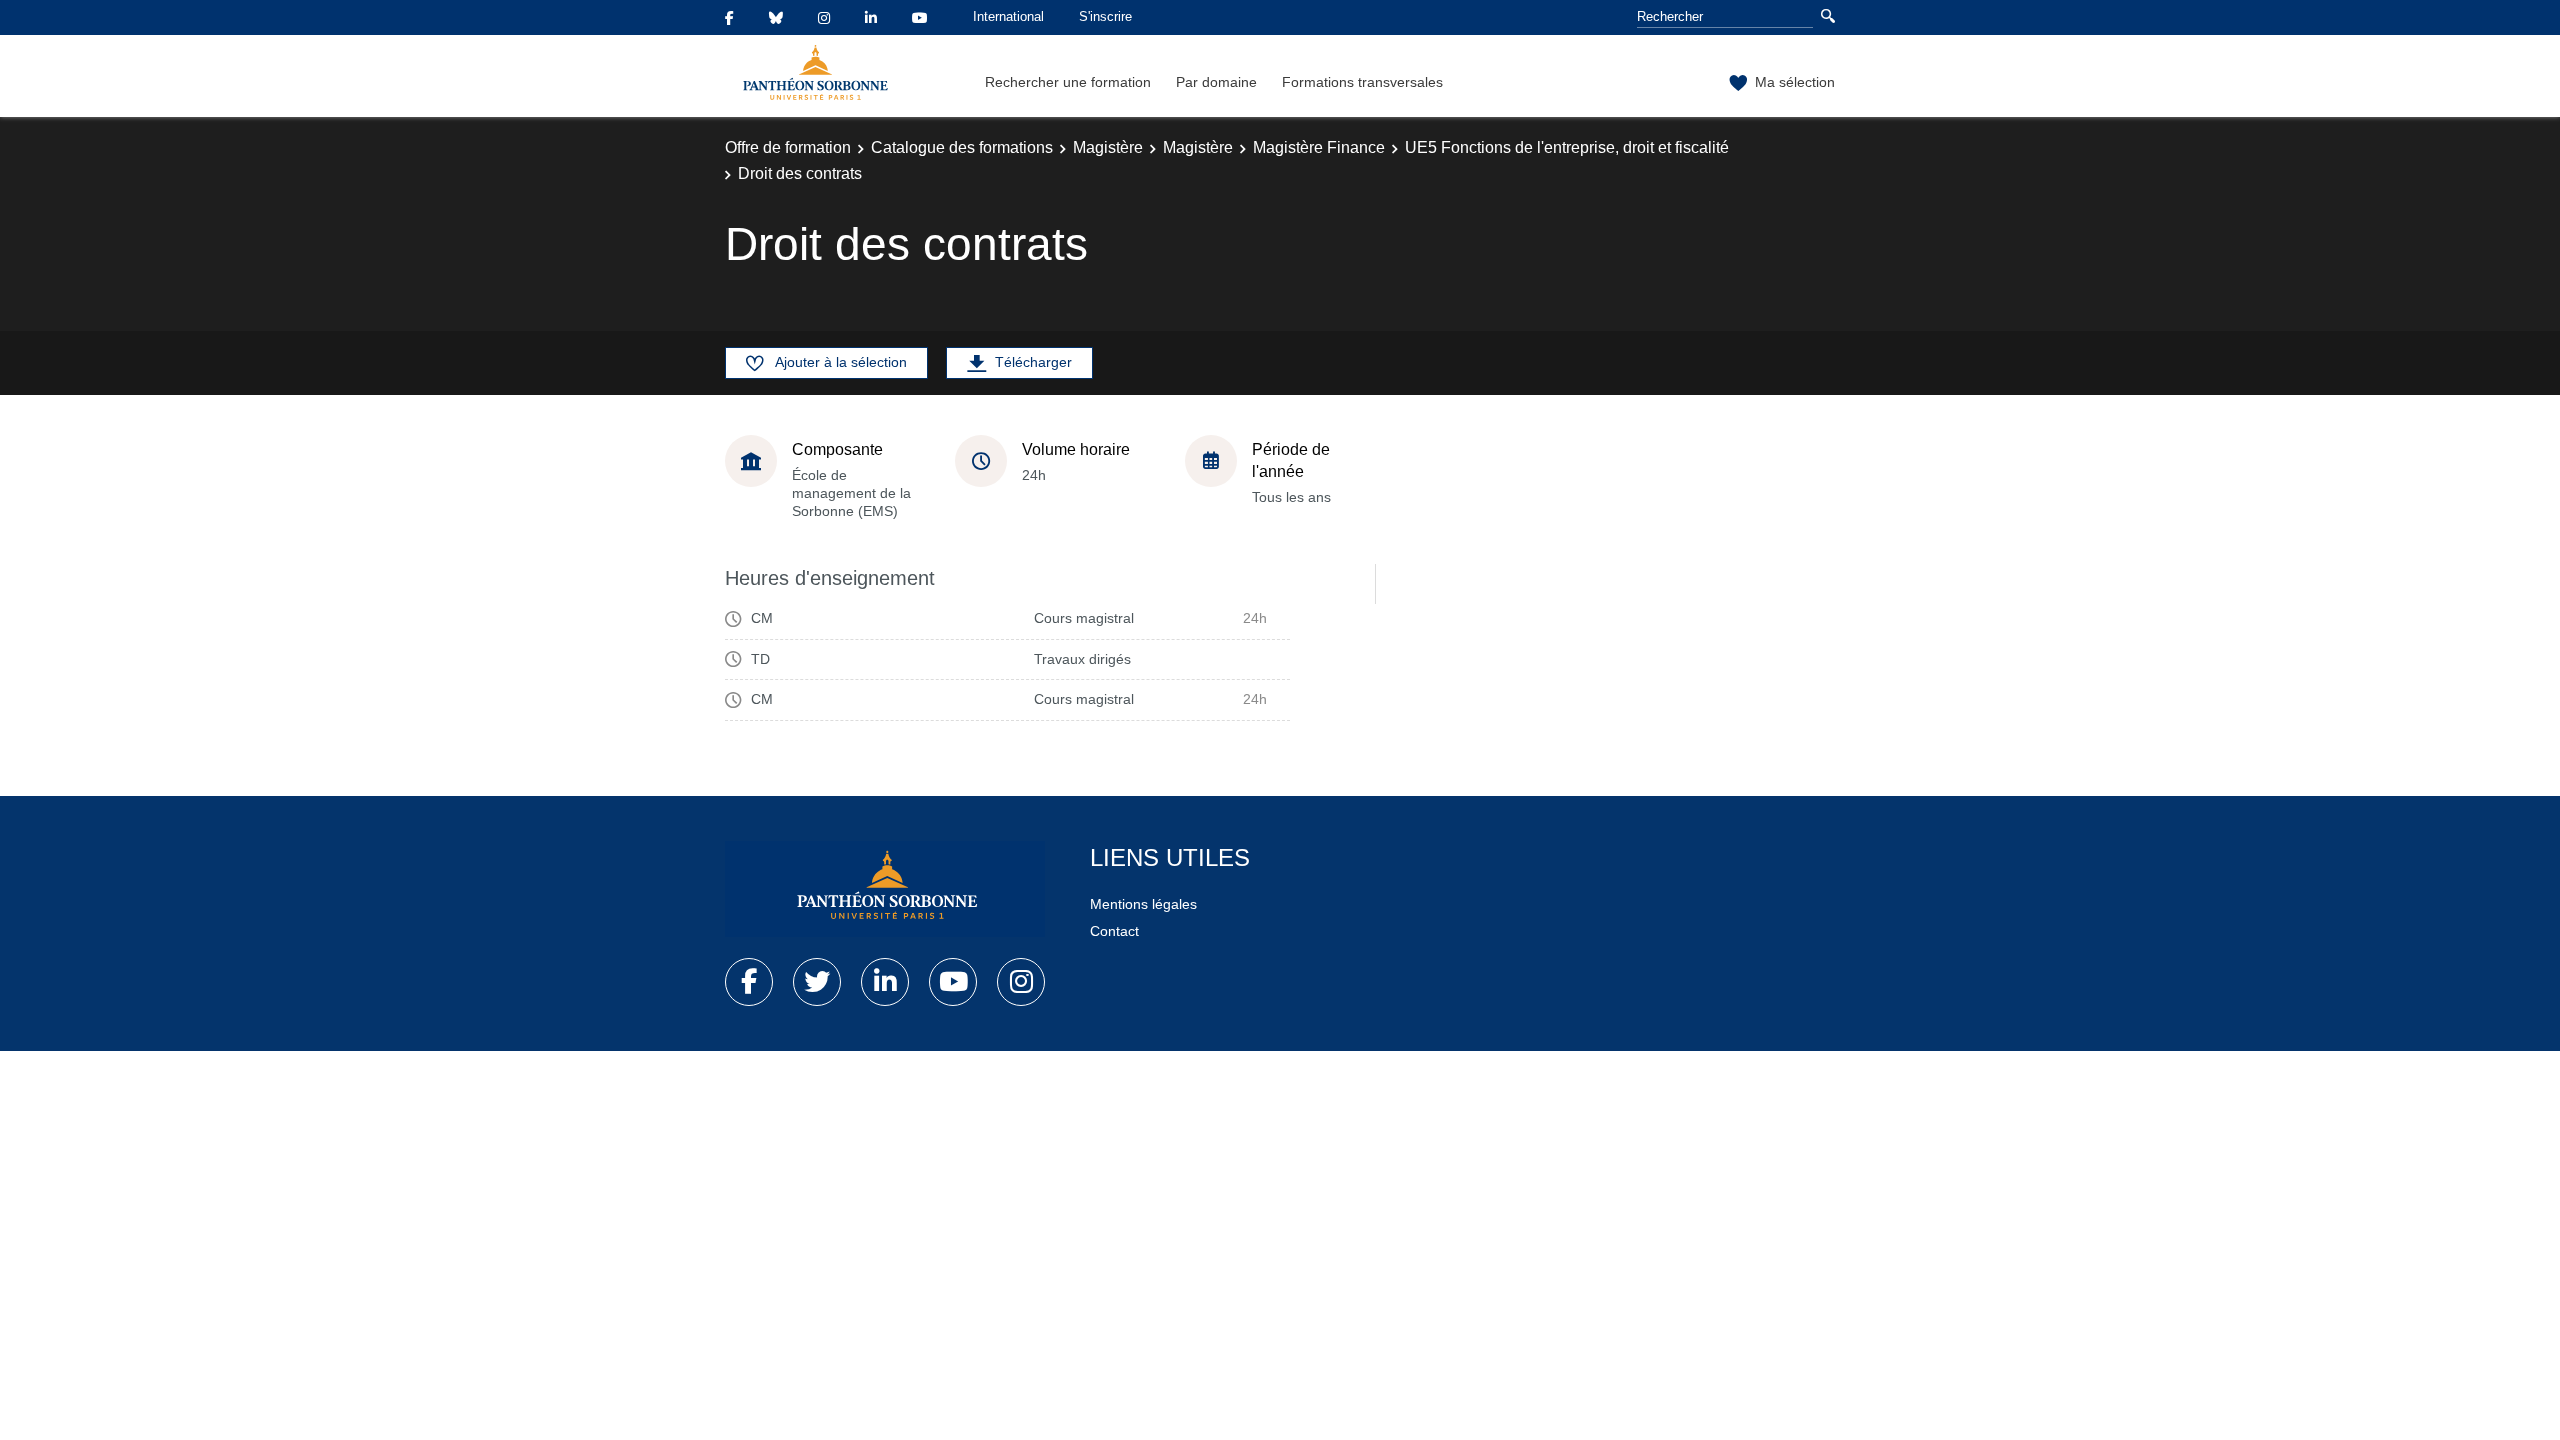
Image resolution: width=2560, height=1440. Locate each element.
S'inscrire (1105, 16)
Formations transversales (1362, 82)
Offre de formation (788, 147)
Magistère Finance (1319, 147)
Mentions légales (1143, 904)
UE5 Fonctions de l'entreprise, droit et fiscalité (1567, 147)
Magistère (1108, 147)
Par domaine (1216, 82)
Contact (1114, 931)
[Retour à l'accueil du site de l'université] (885, 889)
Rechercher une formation (1068, 82)
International (1008, 16)
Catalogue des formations (962, 147)
